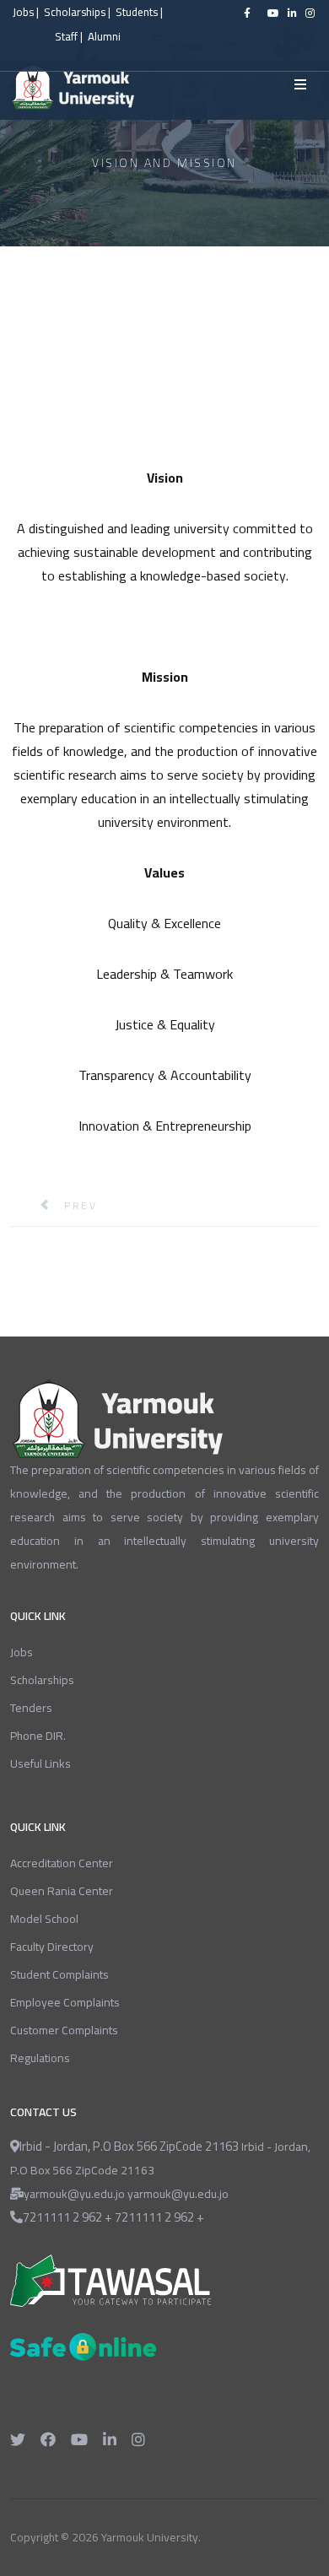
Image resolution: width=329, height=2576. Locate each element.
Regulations (40, 2058)
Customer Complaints (64, 2030)
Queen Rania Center (62, 1891)
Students (137, 12)
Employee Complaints (65, 2002)
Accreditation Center (62, 1863)
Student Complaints (59, 1974)
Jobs (23, 12)
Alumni (104, 37)
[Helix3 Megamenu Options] (300, 84)
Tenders (31, 1708)
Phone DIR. (38, 1736)
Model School (44, 1919)
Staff (66, 37)
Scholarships (76, 12)
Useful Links (40, 1763)
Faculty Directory (52, 1947)
